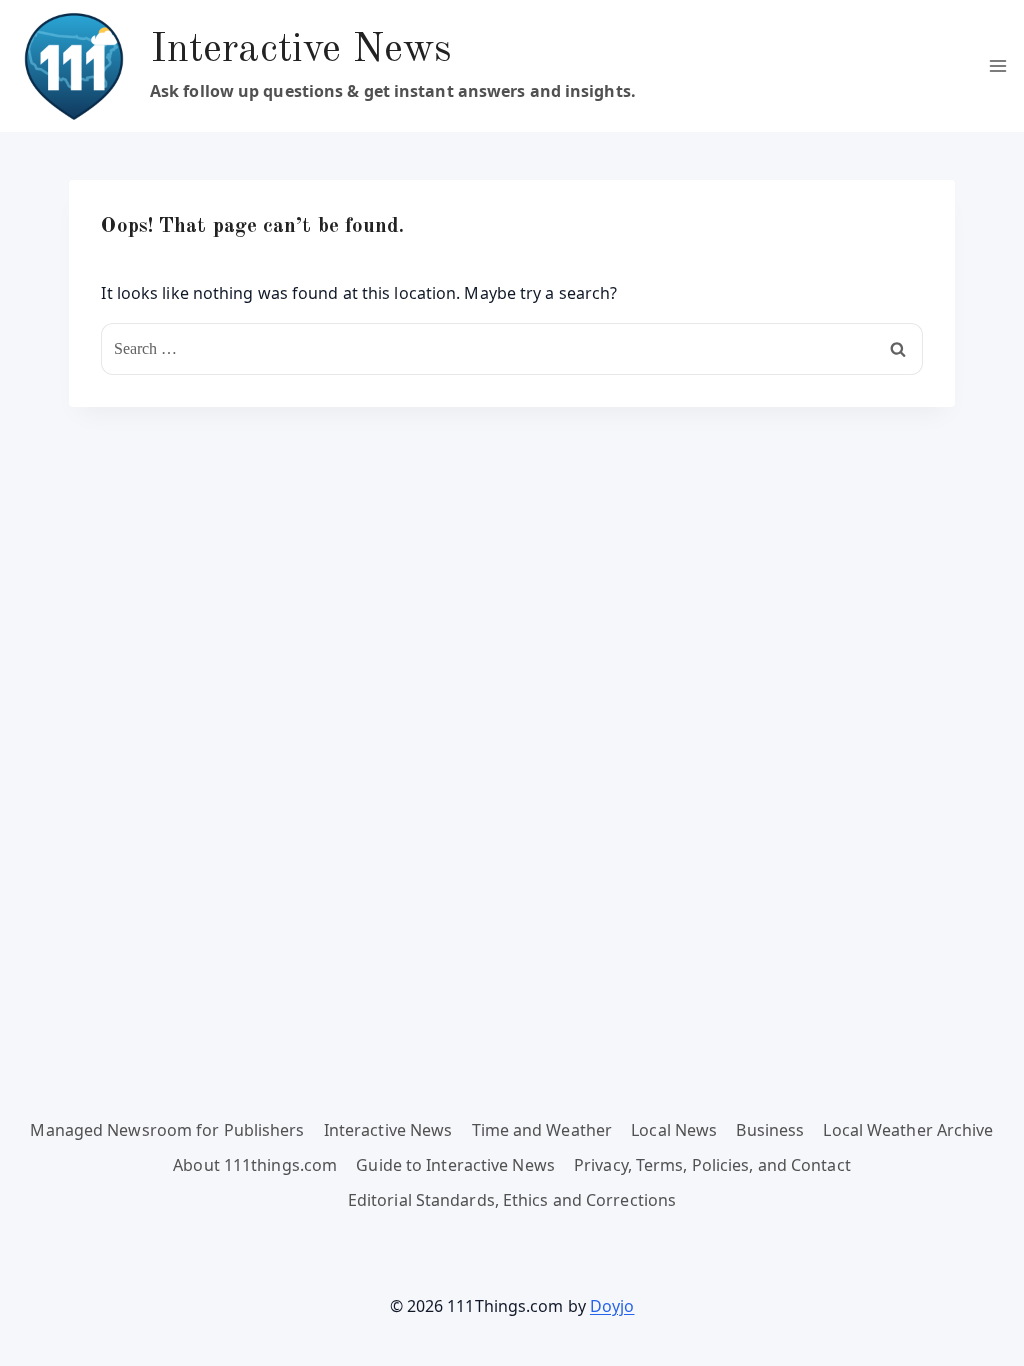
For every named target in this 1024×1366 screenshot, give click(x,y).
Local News (674, 1130)
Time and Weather (542, 1130)
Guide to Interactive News (455, 1165)
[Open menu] (997, 65)
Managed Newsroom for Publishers (167, 1130)
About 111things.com (255, 1165)
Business (770, 1130)
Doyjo (612, 1306)
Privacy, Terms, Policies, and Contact (712, 1165)
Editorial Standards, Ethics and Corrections (512, 1200)
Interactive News (388, 1130)
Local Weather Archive (908, 1130)
